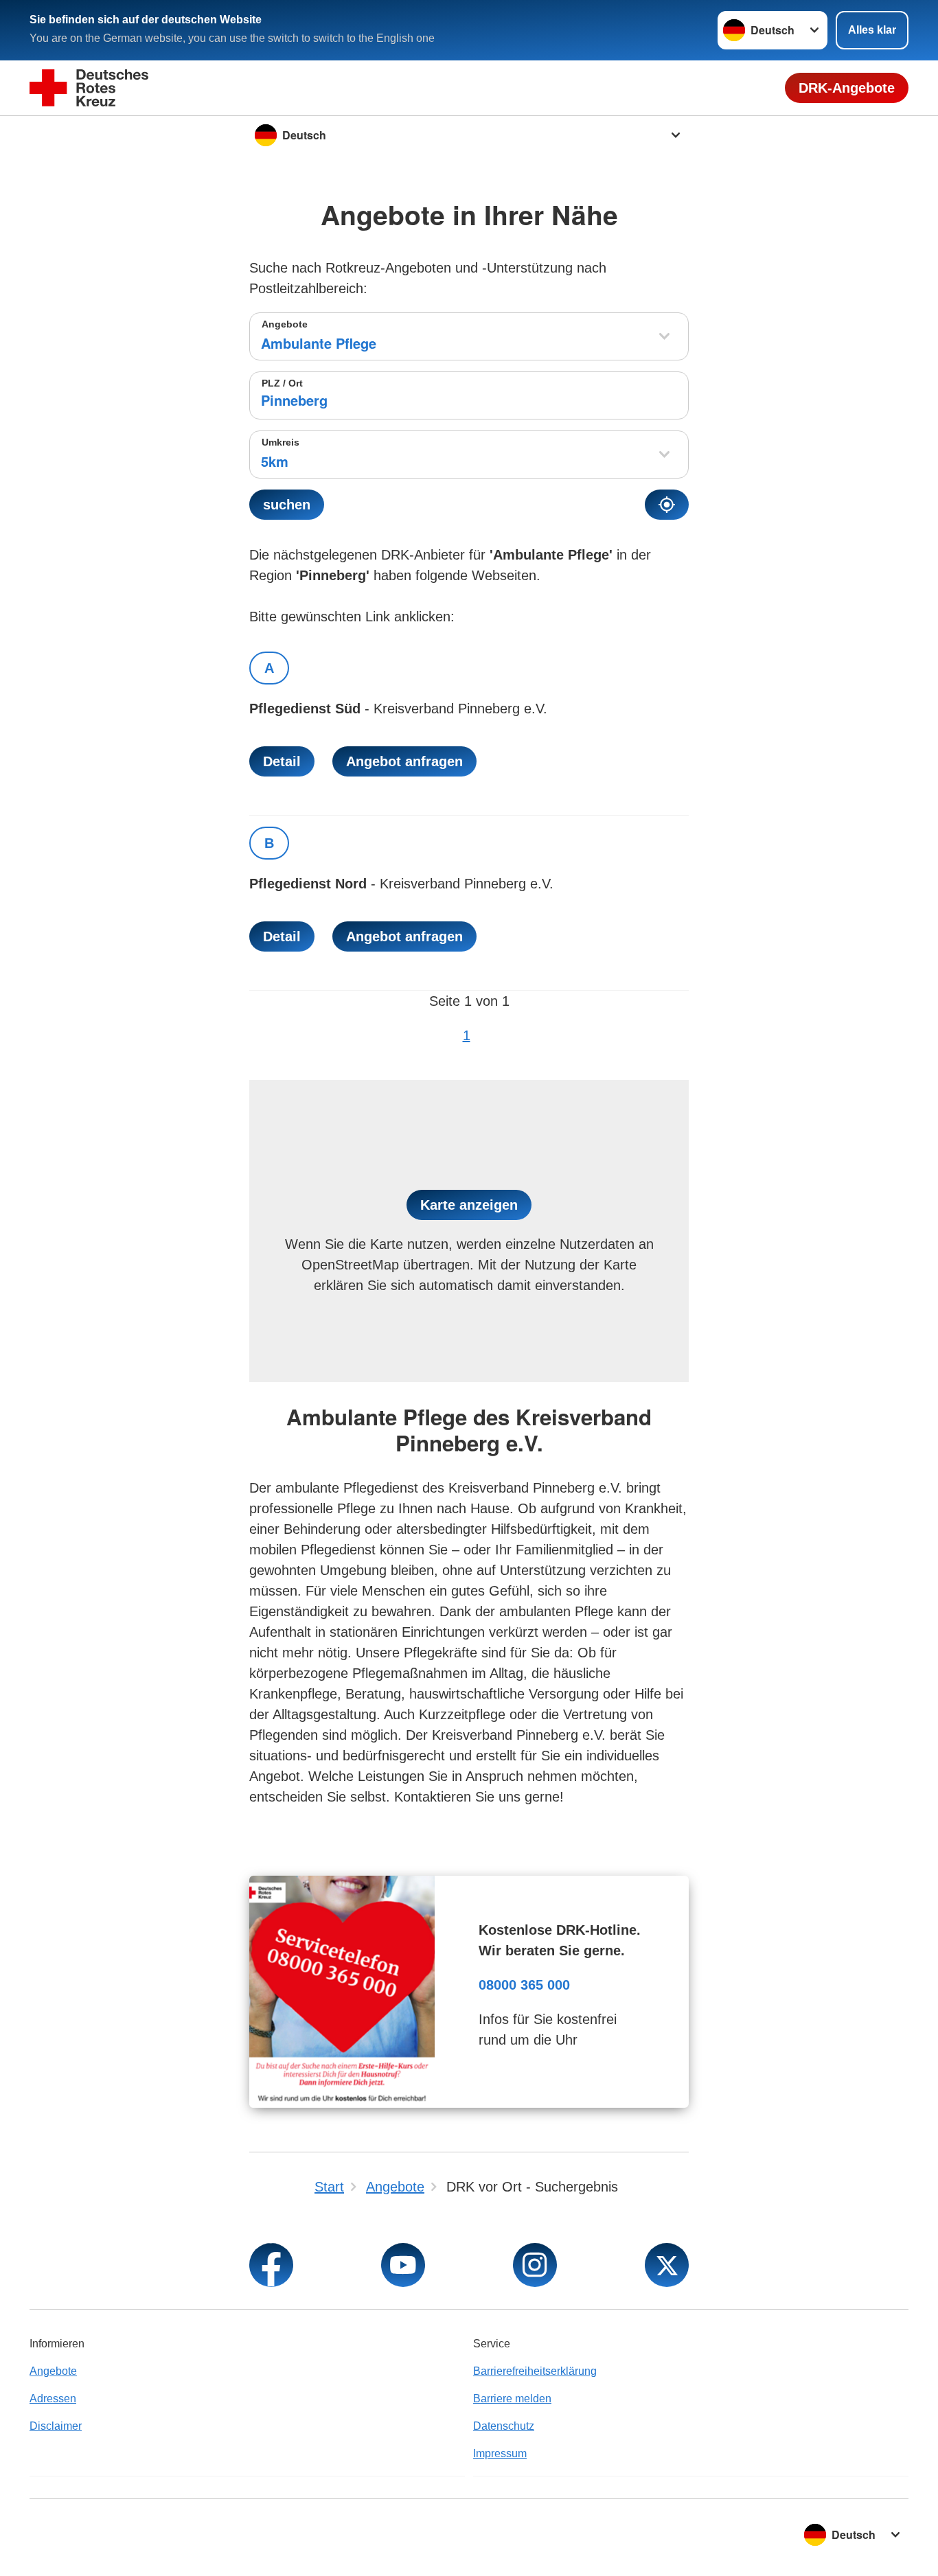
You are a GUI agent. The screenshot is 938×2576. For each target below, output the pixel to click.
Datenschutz (504, 2426)
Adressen (53, 2399)
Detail (282, 761)
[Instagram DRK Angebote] (535, 2265)
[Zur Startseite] (89, 88)
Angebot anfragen (404, 761)
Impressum (500, 2453)
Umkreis (281, 442)
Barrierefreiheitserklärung (535, 2371)
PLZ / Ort (282, 383)
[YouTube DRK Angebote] (403, 2265)
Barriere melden (512, 2399)
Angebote (285, 324)
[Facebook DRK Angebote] (271, 2265)
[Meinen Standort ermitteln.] (667, 505)
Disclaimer (56, 2426)
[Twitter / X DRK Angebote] (667, 2265)
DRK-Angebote (847, 88)
